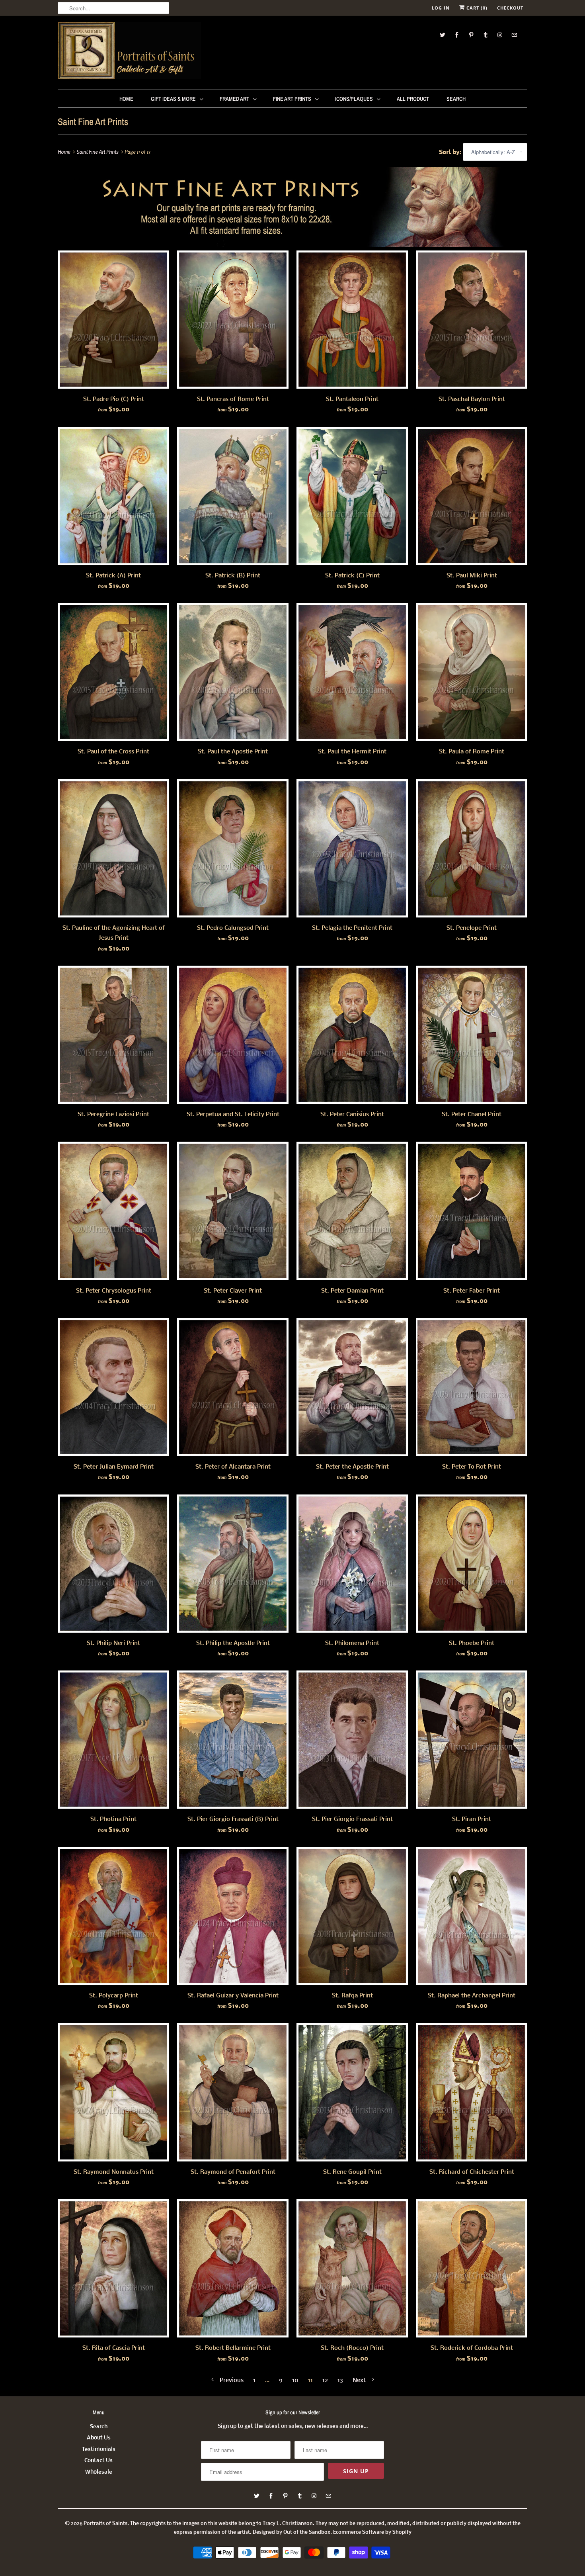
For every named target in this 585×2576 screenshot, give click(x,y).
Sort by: (451, 153)
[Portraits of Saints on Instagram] (500, 35)
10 (295, 2380)
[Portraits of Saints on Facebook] (457, 35)
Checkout (510, 8)
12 (325, 2380)
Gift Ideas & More (173, 99)
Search (456, 99)
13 (340, 2380)
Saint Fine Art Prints (93, 121)
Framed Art (234, 99)
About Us (99, 2438)
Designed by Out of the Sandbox (292, 2532)
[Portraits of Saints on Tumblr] (486, 35)
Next (360, 2380)
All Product (413, 99)
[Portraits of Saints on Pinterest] (471, 35)
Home (126, 99)
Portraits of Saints (105, 2524)
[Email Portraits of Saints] (514, 35)
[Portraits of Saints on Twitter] (443, 35)
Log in (441, 8)
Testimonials (99, 2450)
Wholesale (99, 2472)
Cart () (476, 8)
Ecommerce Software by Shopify (372, 2532)
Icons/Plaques (354, 99)
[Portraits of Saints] (129, 52)
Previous (231, 2380)
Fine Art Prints (292, 99)
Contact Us (98, 2461)
